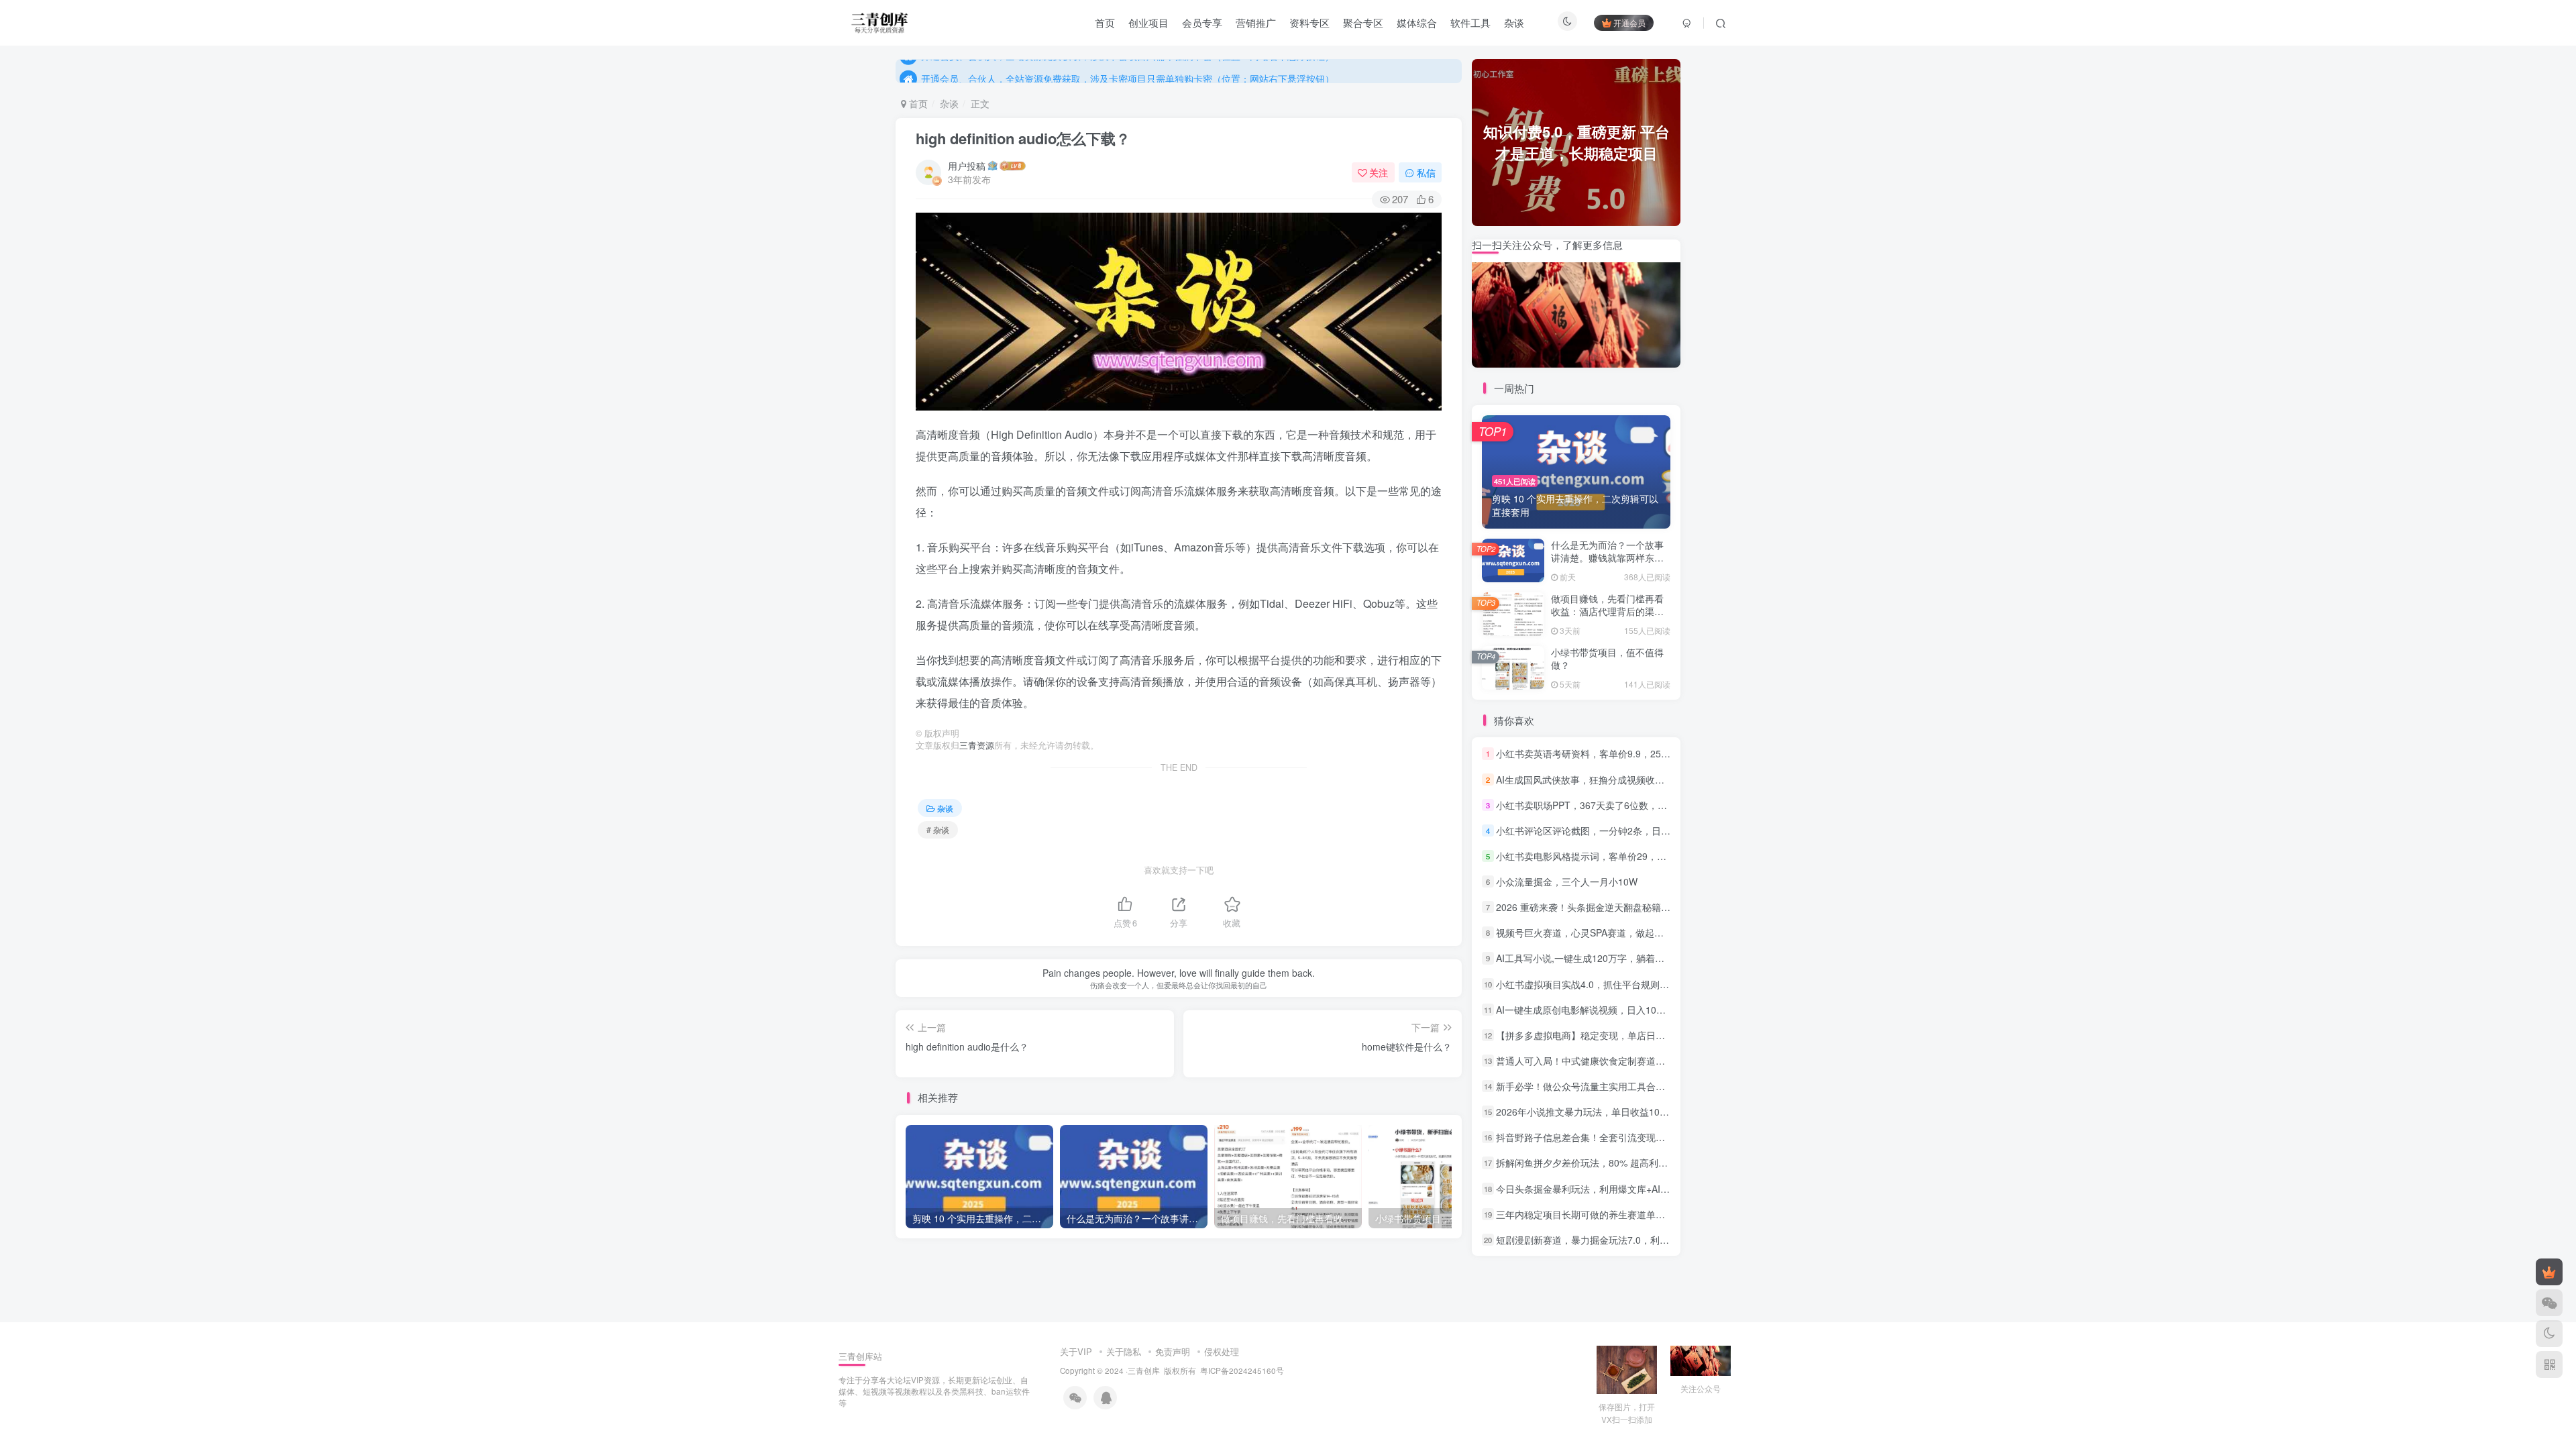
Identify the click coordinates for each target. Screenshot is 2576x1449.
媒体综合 (1417, 22)
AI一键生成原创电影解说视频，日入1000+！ (1589, 1010)
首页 (1105, 22)
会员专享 (1202, 22)
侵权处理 (1222, 1351)
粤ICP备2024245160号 (1242, 1371)
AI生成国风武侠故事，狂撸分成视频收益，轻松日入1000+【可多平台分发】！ (1659, 780)
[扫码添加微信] (2549, 1303)
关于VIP (1076, 1351)
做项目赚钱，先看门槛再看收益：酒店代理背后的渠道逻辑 (1607, 611)
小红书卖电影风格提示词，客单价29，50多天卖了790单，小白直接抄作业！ (1656, 856)
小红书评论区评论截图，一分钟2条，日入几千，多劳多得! (1617, 830)
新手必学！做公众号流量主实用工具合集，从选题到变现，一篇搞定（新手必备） (1665, 1086)
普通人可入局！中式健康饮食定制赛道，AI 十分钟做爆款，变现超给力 (1643, 1061)
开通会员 (1629, 22)
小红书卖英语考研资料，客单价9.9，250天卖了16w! (1605, 754)
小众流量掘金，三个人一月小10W (1567, 881)
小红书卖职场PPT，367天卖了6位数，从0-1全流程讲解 (1612, 805)
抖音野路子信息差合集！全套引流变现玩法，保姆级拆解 (1613, 1137)
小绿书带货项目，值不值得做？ (1607, 659)
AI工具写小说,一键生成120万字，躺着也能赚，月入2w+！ (1617, 959)
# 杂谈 (938, 829)
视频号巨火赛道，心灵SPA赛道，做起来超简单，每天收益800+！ (1633, 932)
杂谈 (1514, 22)
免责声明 (1173, 1351)
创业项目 (1148, 22)
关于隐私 (1124, 1351)
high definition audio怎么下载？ (1023, 138)
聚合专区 (1363, 22)
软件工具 (1470, 22)
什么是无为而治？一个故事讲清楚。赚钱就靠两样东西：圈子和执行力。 (1607, 558)
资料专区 (1309, 22)
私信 (1426, 172)
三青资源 (977, 745)
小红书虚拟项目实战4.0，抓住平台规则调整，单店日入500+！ (1626, 984)
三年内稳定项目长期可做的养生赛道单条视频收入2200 (1610, 1214)
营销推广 (1256, 22)
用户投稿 (967, 166)
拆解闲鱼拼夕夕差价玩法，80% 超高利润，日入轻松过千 (1615, 1163)
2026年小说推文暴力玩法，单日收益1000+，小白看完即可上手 (1628, 1112)
